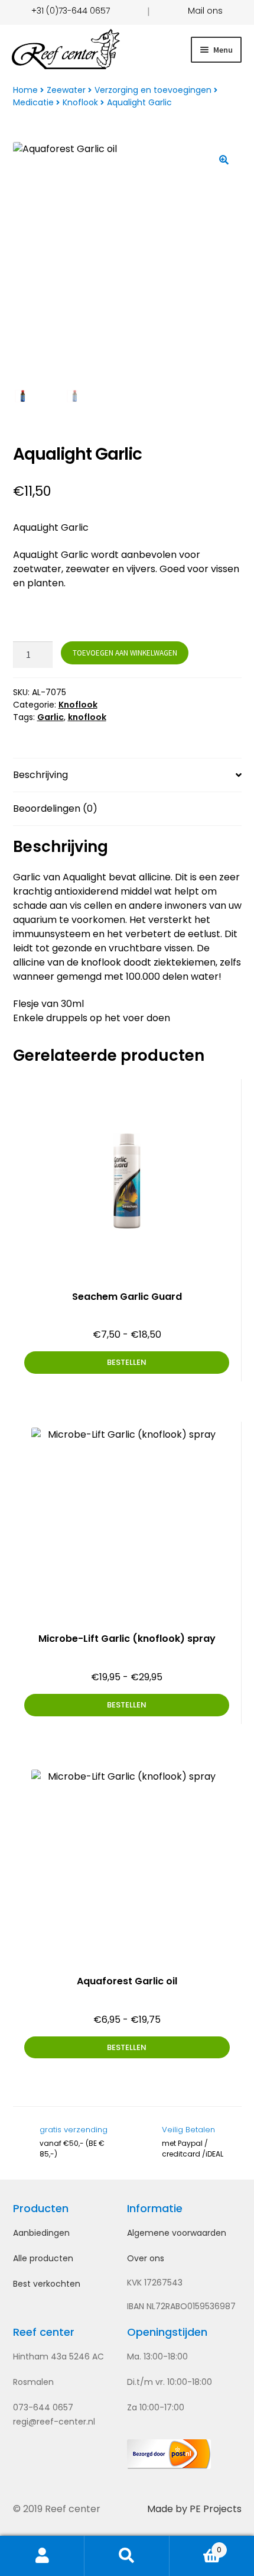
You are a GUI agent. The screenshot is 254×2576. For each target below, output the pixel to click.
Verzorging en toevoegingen (153, 90)
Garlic (51, 717)
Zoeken (127, 2556)
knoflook (87, 717)
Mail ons (205, 11)
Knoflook (80, 102)
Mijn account (42, 2556)
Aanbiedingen (41, 2233)
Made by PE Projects (194, 2509)
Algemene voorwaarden (177, 2233)
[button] (224, 160)
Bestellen (127, 1362)
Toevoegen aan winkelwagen (125, 653)
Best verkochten (47, 2284)
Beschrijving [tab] (40, 775)
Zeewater (66, 90)
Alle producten (43, 2258)
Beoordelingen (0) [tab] (55, 808)
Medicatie (33, 102)
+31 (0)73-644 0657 (71, 11)
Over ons (146, 2258)
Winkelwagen (196, 2545)
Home (25, 90)
